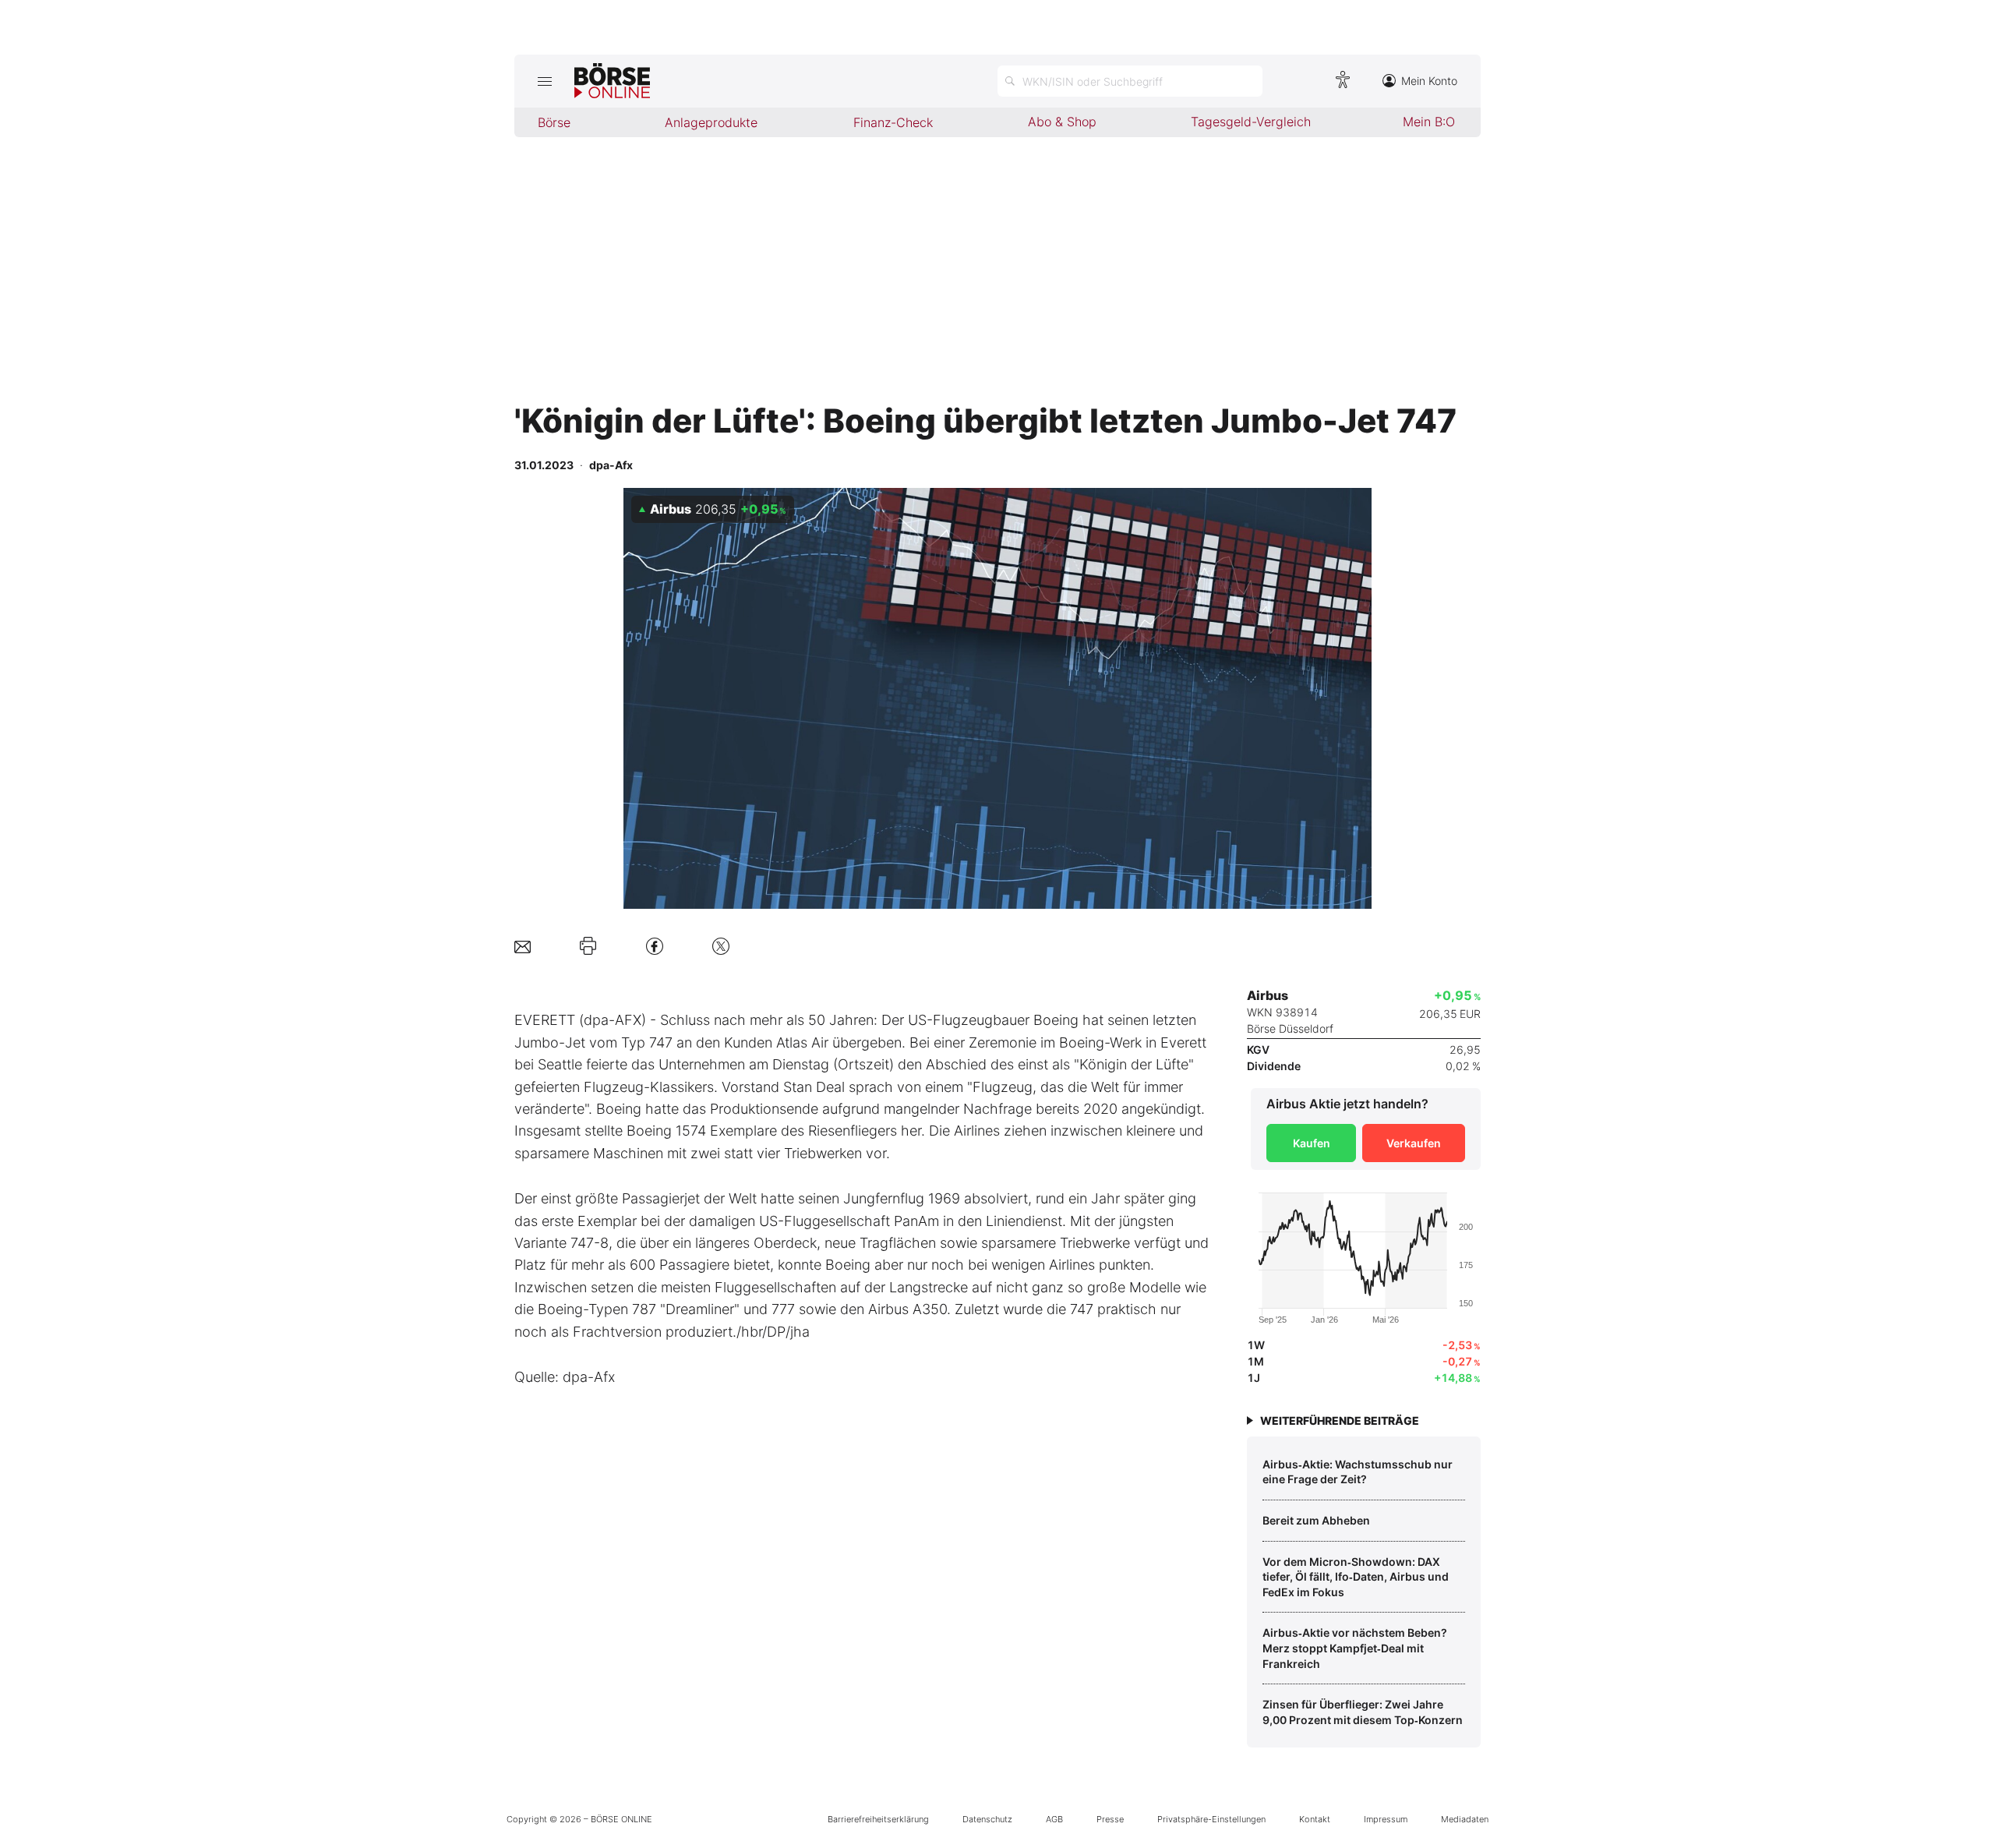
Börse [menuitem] (554, 122)
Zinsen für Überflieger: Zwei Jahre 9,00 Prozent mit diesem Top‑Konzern (1363, 1712)
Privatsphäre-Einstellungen (1211, 1819)
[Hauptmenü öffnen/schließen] (544, 81)
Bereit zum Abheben (1316, 1520)
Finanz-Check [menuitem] (893, 122)
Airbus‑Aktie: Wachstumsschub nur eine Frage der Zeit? (1358, 1472)
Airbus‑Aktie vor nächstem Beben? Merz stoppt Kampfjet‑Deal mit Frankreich (1355, 1648)
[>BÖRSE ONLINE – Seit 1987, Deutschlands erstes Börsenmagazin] (612, 81)
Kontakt (1315, 1819)
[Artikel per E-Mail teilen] (523, 946)
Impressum (1386, 1819)
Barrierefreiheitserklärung (878, 1819)
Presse (1110, 1819)
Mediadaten (1465, 1819)
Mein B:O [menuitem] (1429, 122)
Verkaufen (1414, 1143)
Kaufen (1312, 1143)
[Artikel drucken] (588, 946)
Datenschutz (987, 1819)
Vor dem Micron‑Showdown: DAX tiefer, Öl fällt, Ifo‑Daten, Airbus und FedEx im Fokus (1356, 1577)
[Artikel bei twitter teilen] (721, 946)
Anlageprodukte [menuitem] (711, 122)
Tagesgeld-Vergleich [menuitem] (1251, 122)
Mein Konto (1429, 81)
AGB (1054, 1819)
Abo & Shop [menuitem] (1062, 122)
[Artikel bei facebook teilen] (655, 946)
